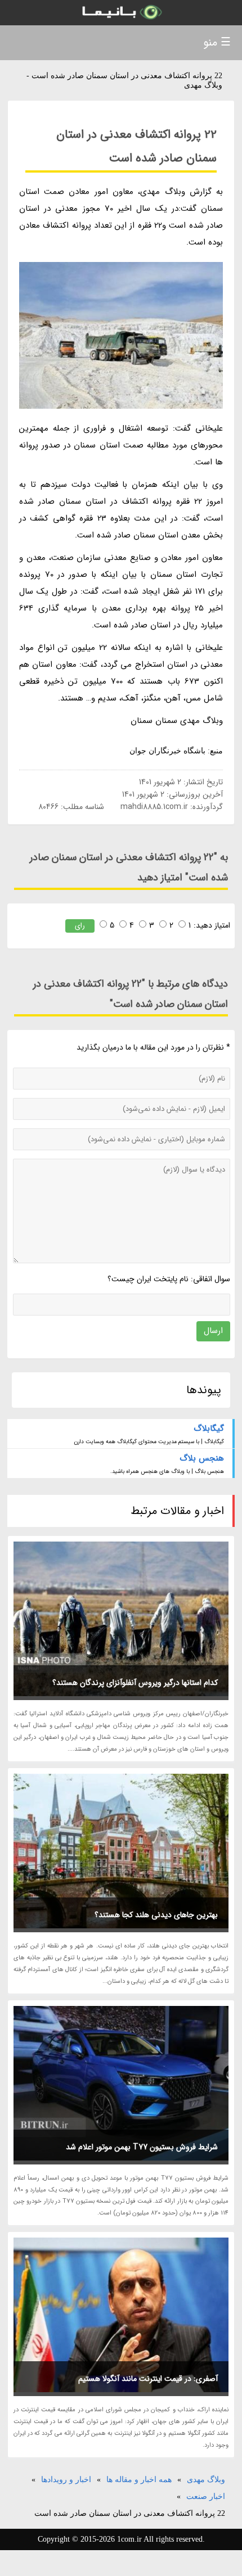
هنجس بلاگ (202, 1458)
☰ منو (217, 42)
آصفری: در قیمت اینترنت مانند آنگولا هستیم (148, 2379)
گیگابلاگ (209, 1429)
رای (80, 926)
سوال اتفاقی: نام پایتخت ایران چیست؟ (169, 1279)
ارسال (213, 1331)
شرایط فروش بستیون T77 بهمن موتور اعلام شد (142, 2147)
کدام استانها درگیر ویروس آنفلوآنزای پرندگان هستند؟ (135, 1683)
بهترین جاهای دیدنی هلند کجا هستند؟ (156, 1915)
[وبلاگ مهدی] (121, 13)
